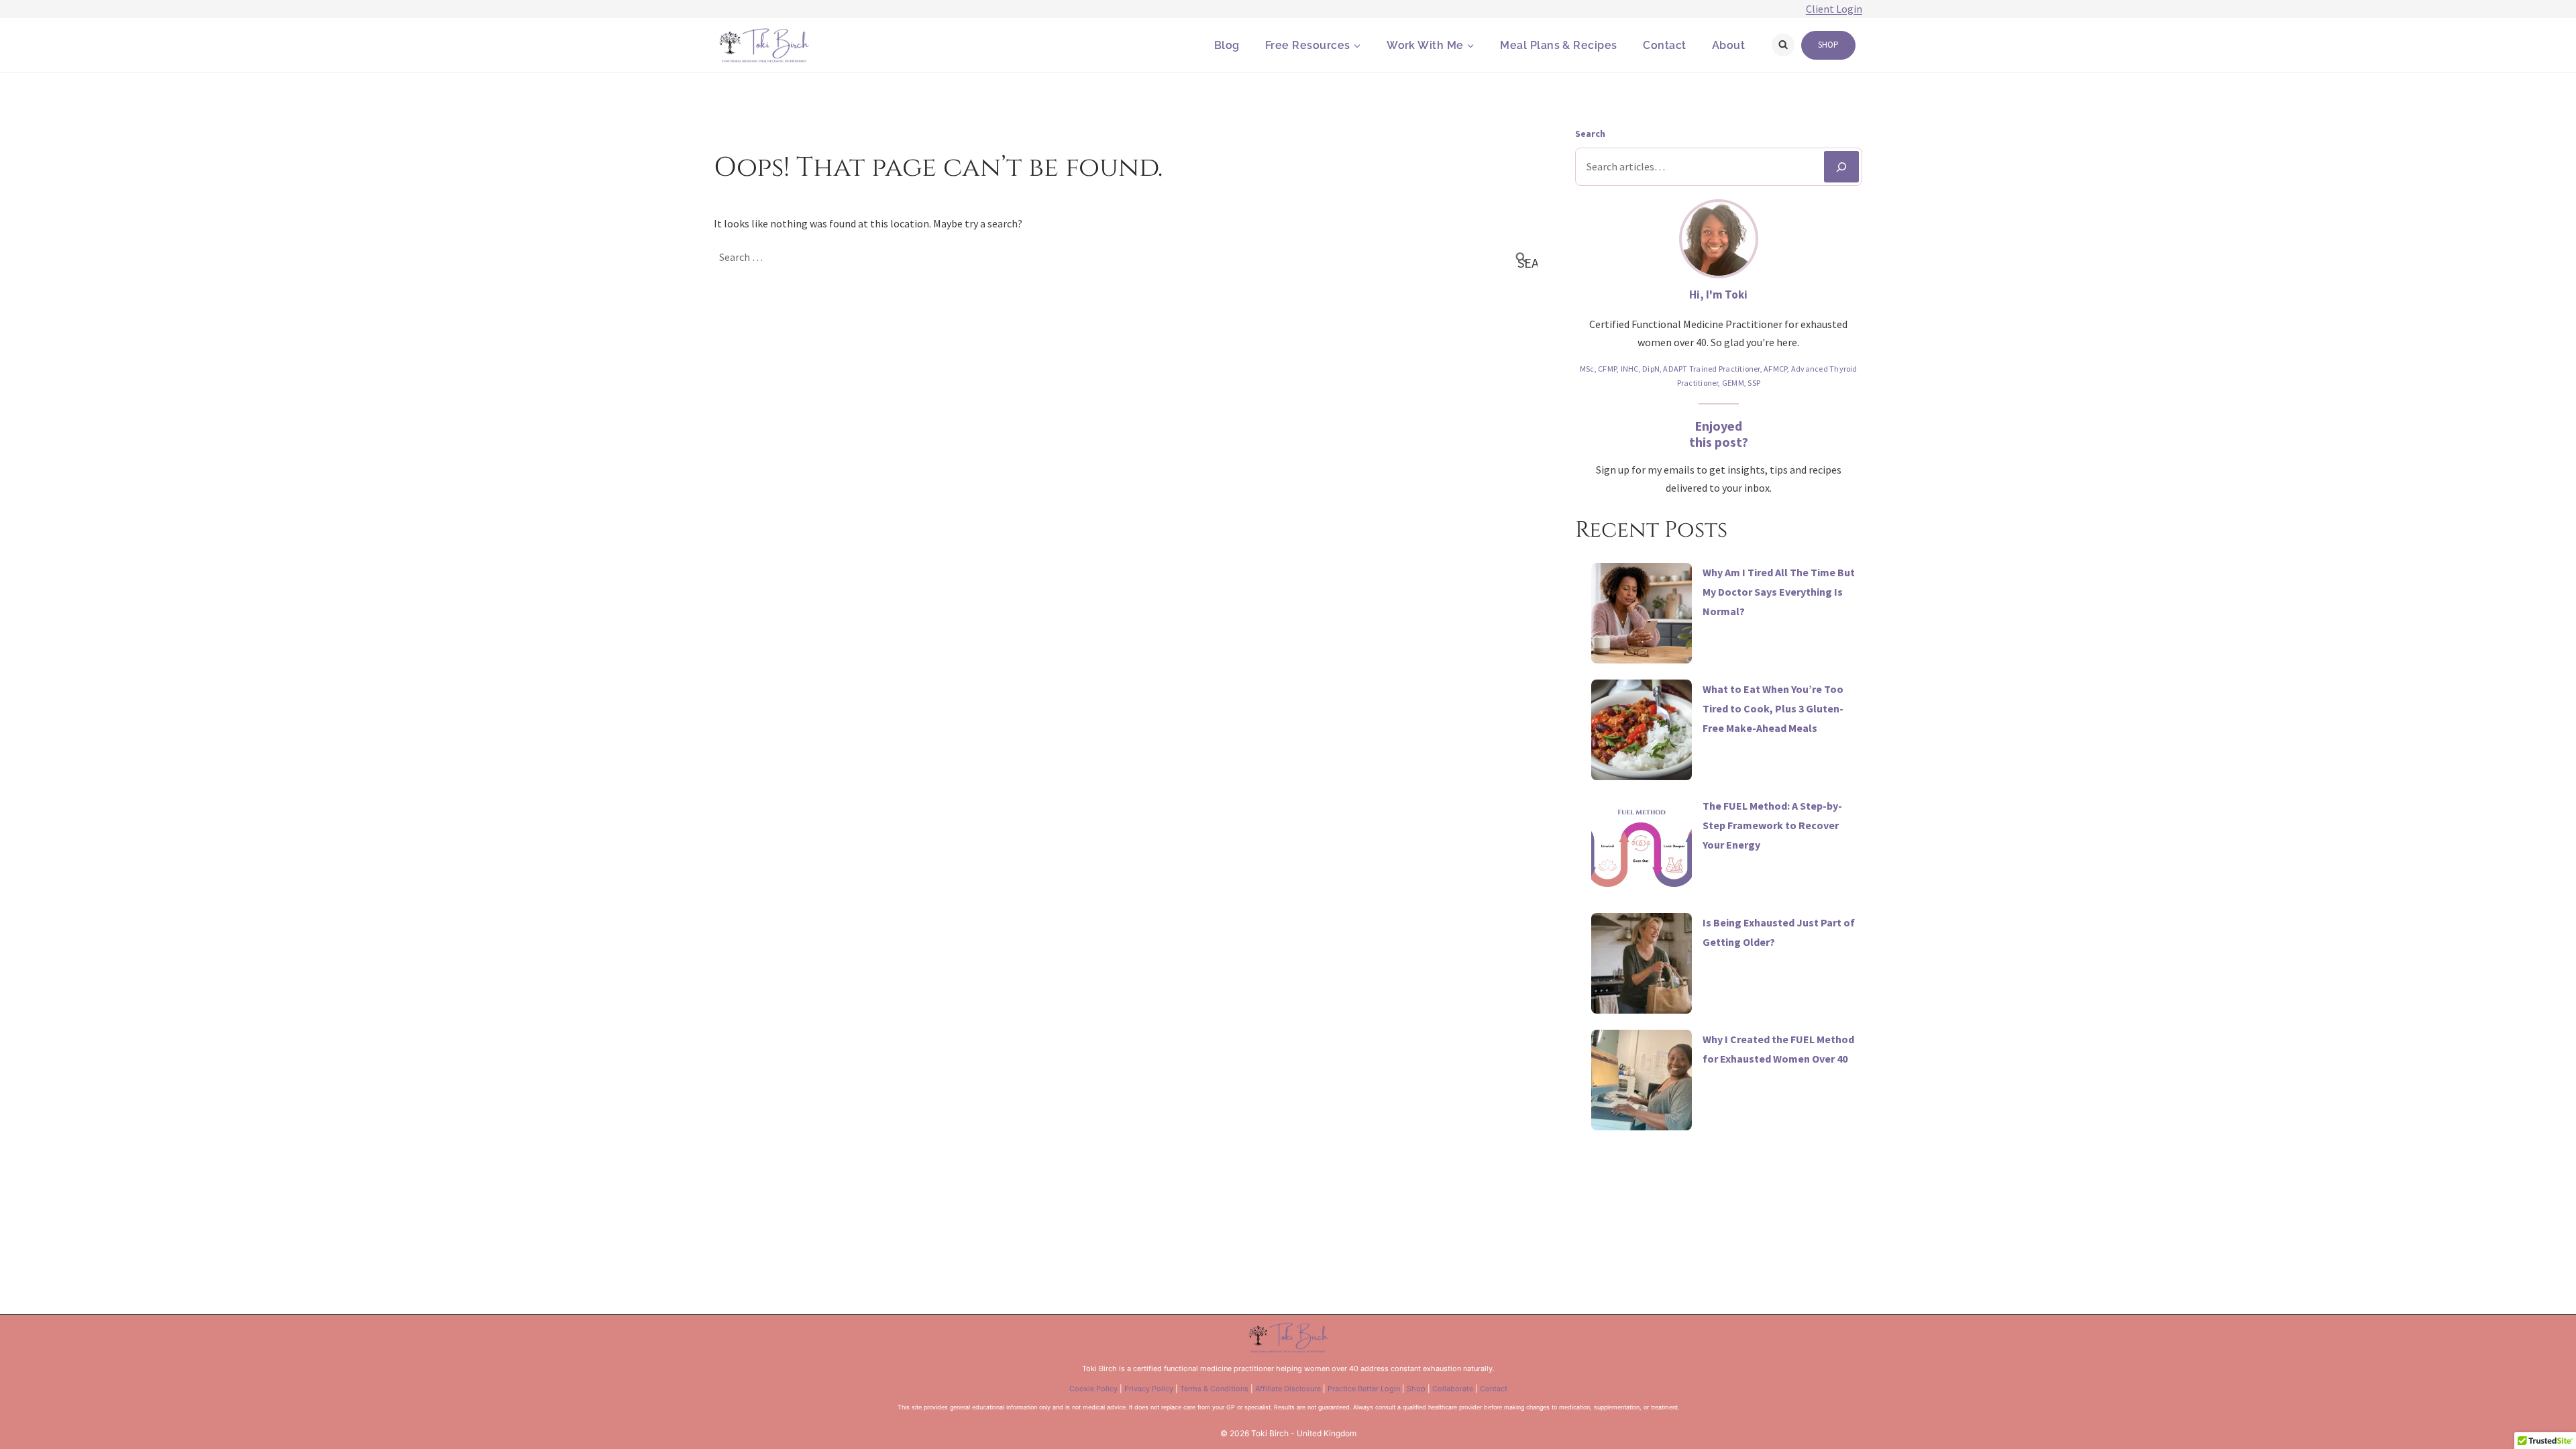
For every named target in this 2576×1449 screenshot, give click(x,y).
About (1728, 45)
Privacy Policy (1149, 1389)
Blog (1227, 45)
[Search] (1841, 167)
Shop (1828, 45)
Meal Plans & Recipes (1559, 45)
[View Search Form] (1783, 45)
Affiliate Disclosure (1288, 1389)
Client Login (1834, 9)
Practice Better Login (1364, 1389)
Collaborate (1453, 1389)
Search (1590, 133)
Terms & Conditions (1214, 1389)
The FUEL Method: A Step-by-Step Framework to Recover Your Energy (1772, 825)
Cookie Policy (1093, 1389)
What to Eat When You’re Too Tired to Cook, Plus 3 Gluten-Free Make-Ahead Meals (1773, 708)
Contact (1664, 45)
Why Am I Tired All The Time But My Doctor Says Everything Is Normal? (1779, 592)
